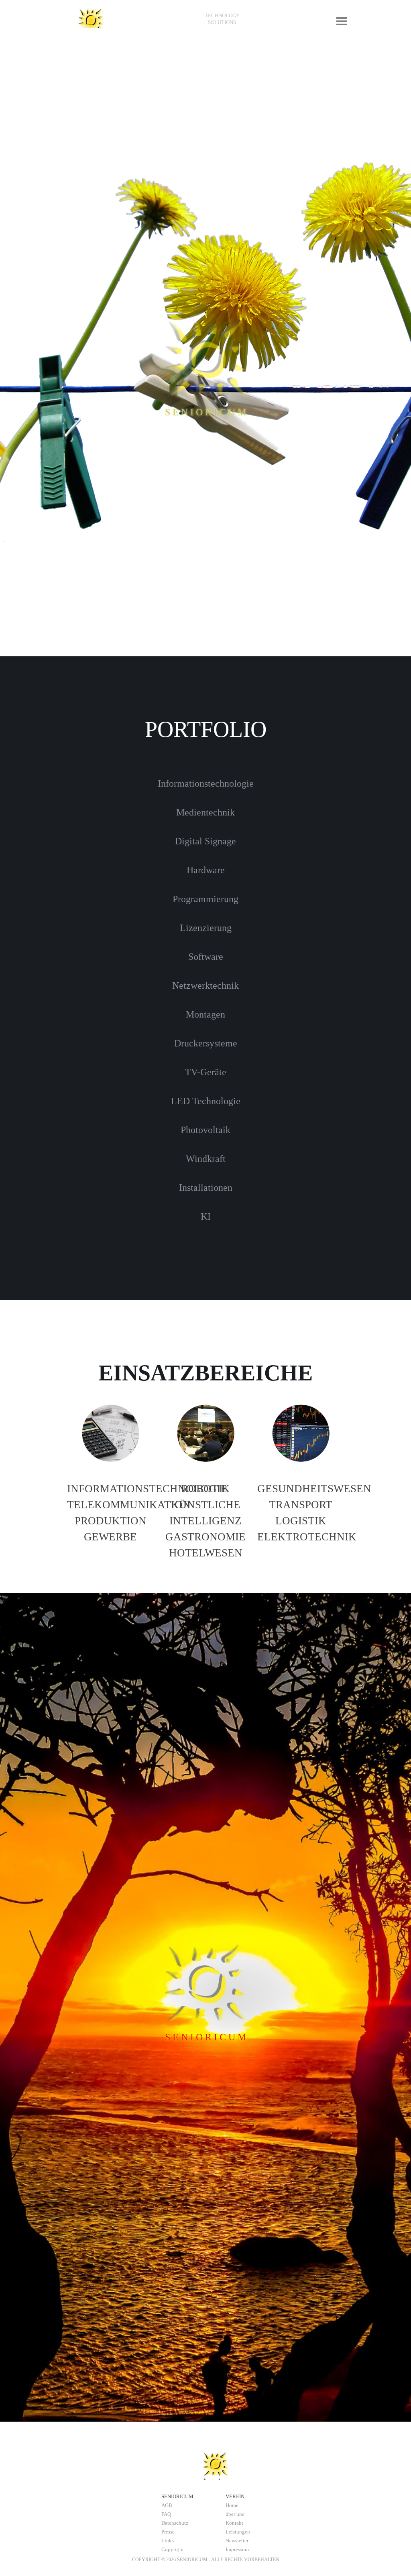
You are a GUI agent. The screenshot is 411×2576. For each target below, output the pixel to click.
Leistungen (238, 2532)
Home (232, 2505)
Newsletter (237, 2541)
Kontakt (234, 2523)
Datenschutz (175, 2523)
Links (168, 2541)
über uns (235, 2514)
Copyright (173, 2549)
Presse (168, 2532)
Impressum (237, 2549)
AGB (167, 2505)
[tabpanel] (222, 19)
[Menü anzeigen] (342, 21)
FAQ (166, 2514)
